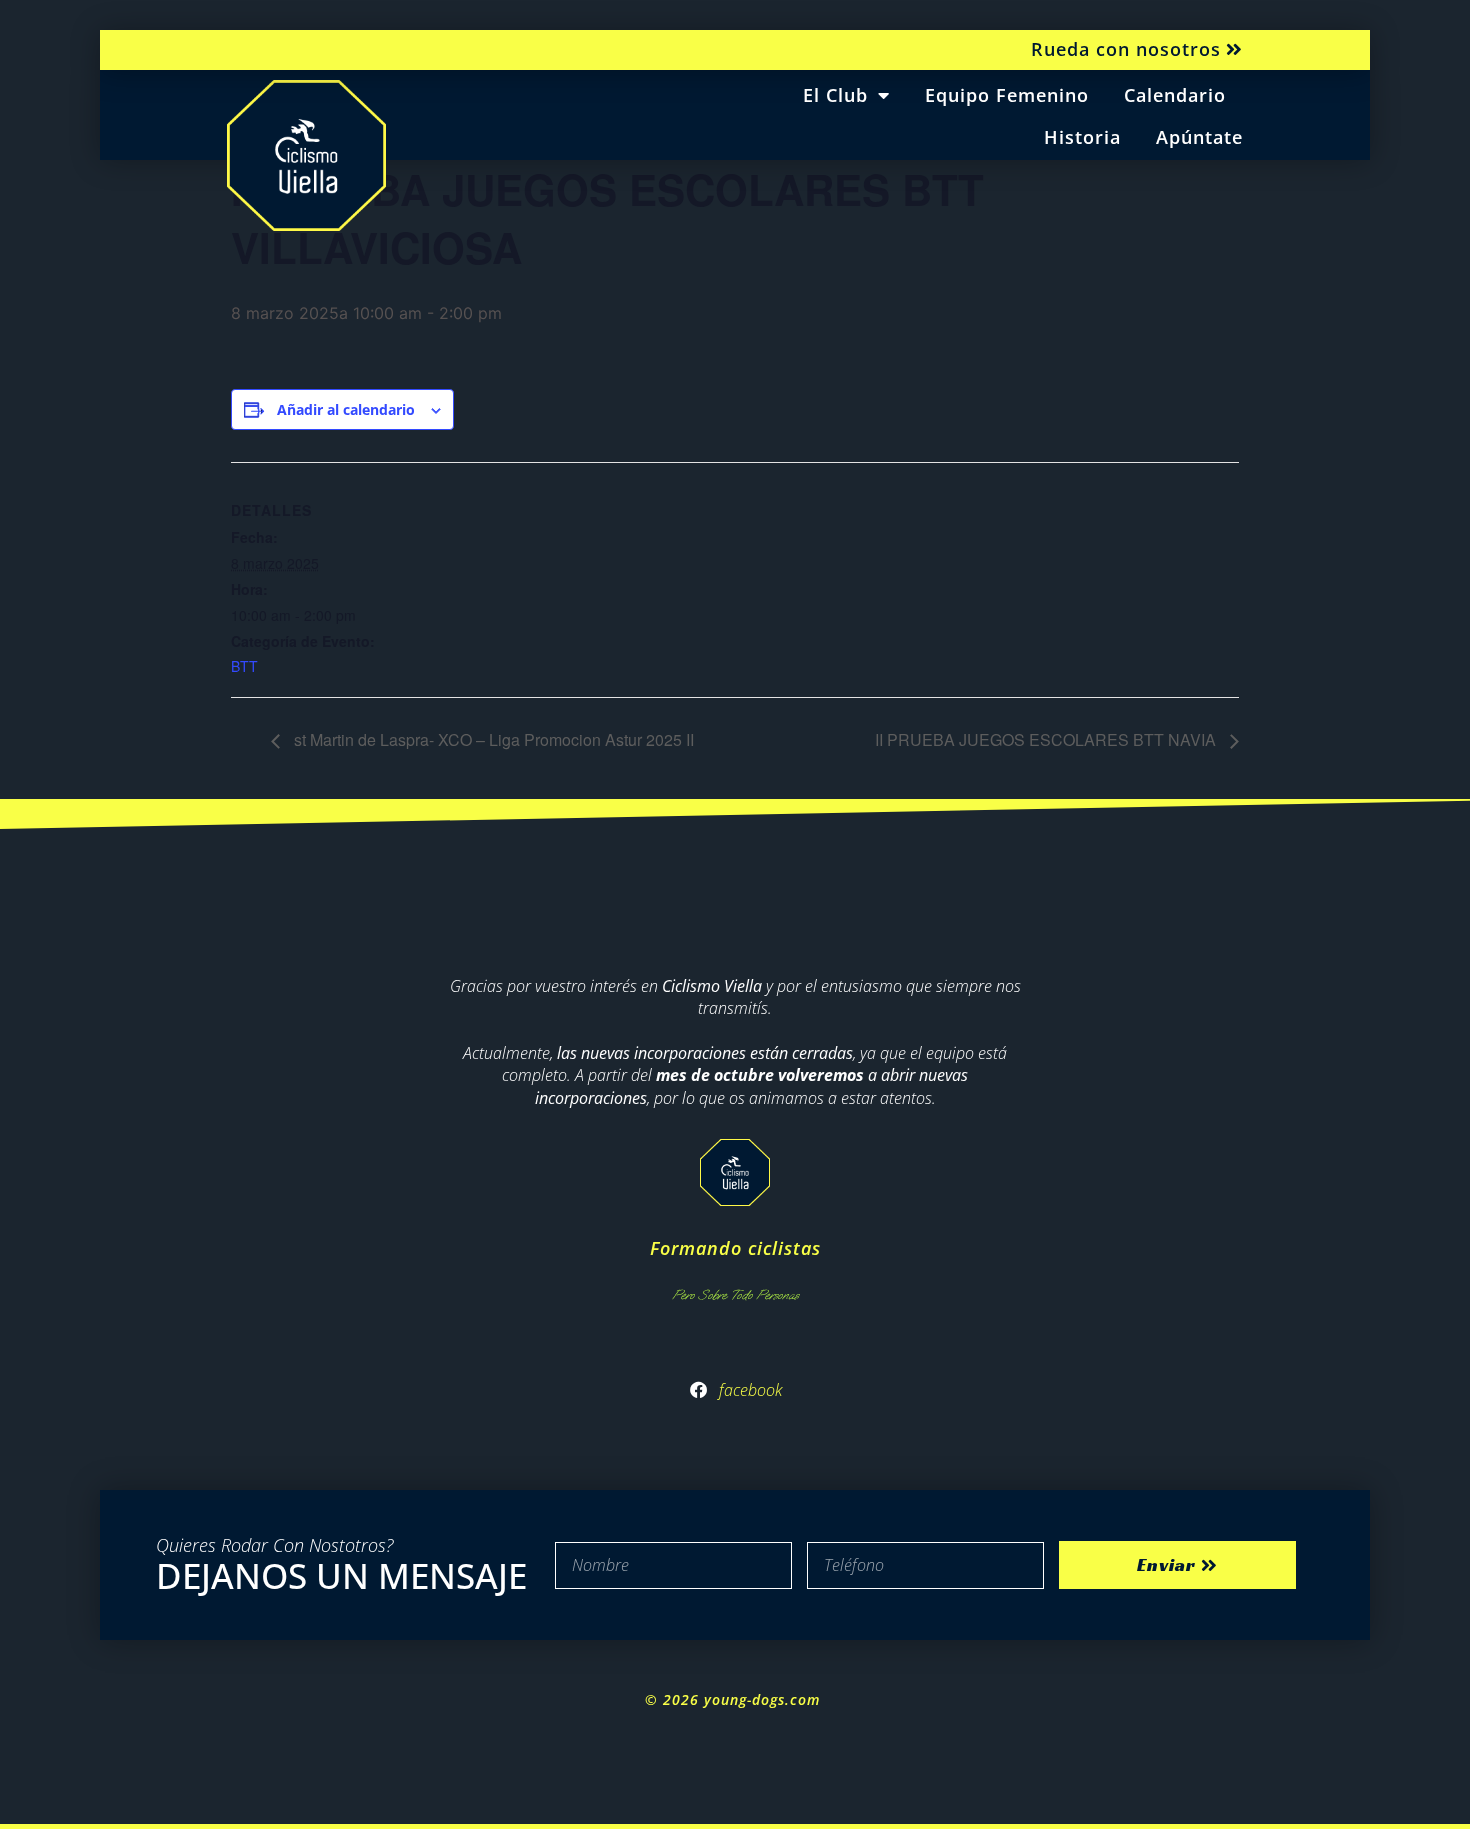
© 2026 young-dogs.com (735, 1699)
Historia (1082, 137)
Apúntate (1199, 137)
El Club (835, 95)
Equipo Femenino (1007, 95)
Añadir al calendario (346, 409)
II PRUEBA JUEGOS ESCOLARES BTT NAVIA (1047, 739)
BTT (244, 666)
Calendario (1175, 95)
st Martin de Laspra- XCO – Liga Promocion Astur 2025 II (492, 739)
